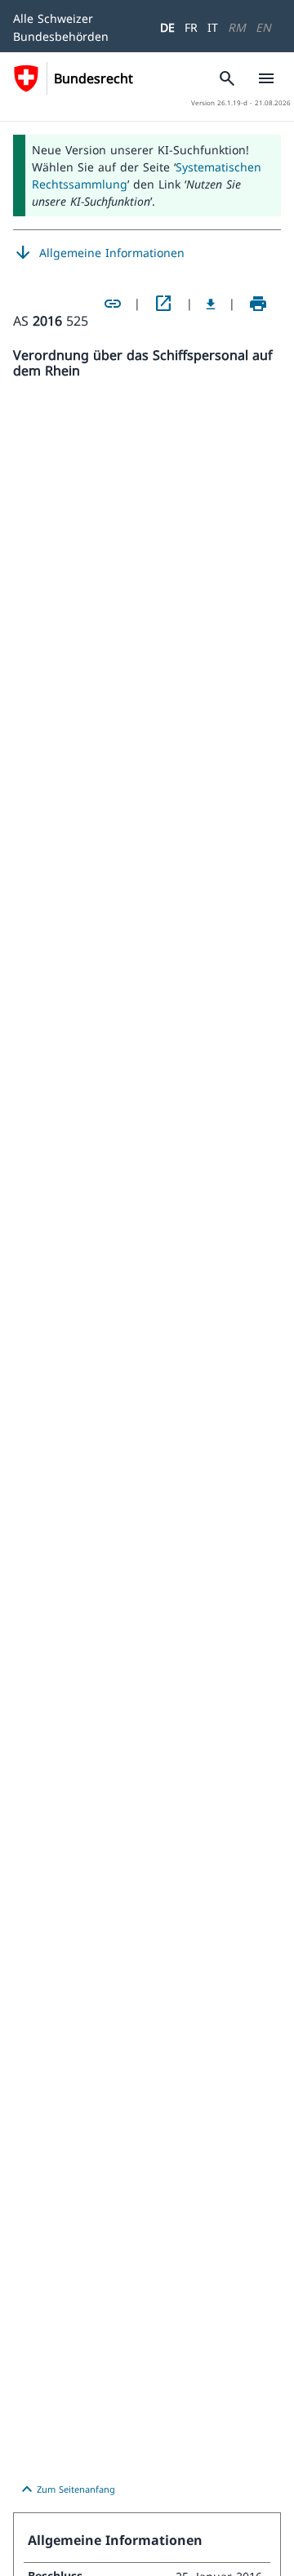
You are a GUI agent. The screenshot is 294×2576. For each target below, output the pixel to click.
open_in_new (163, 304)
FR (191, 27)
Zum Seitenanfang (66, 2489)
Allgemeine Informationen (99, 253)
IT (213, 27)
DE (167, 27)
